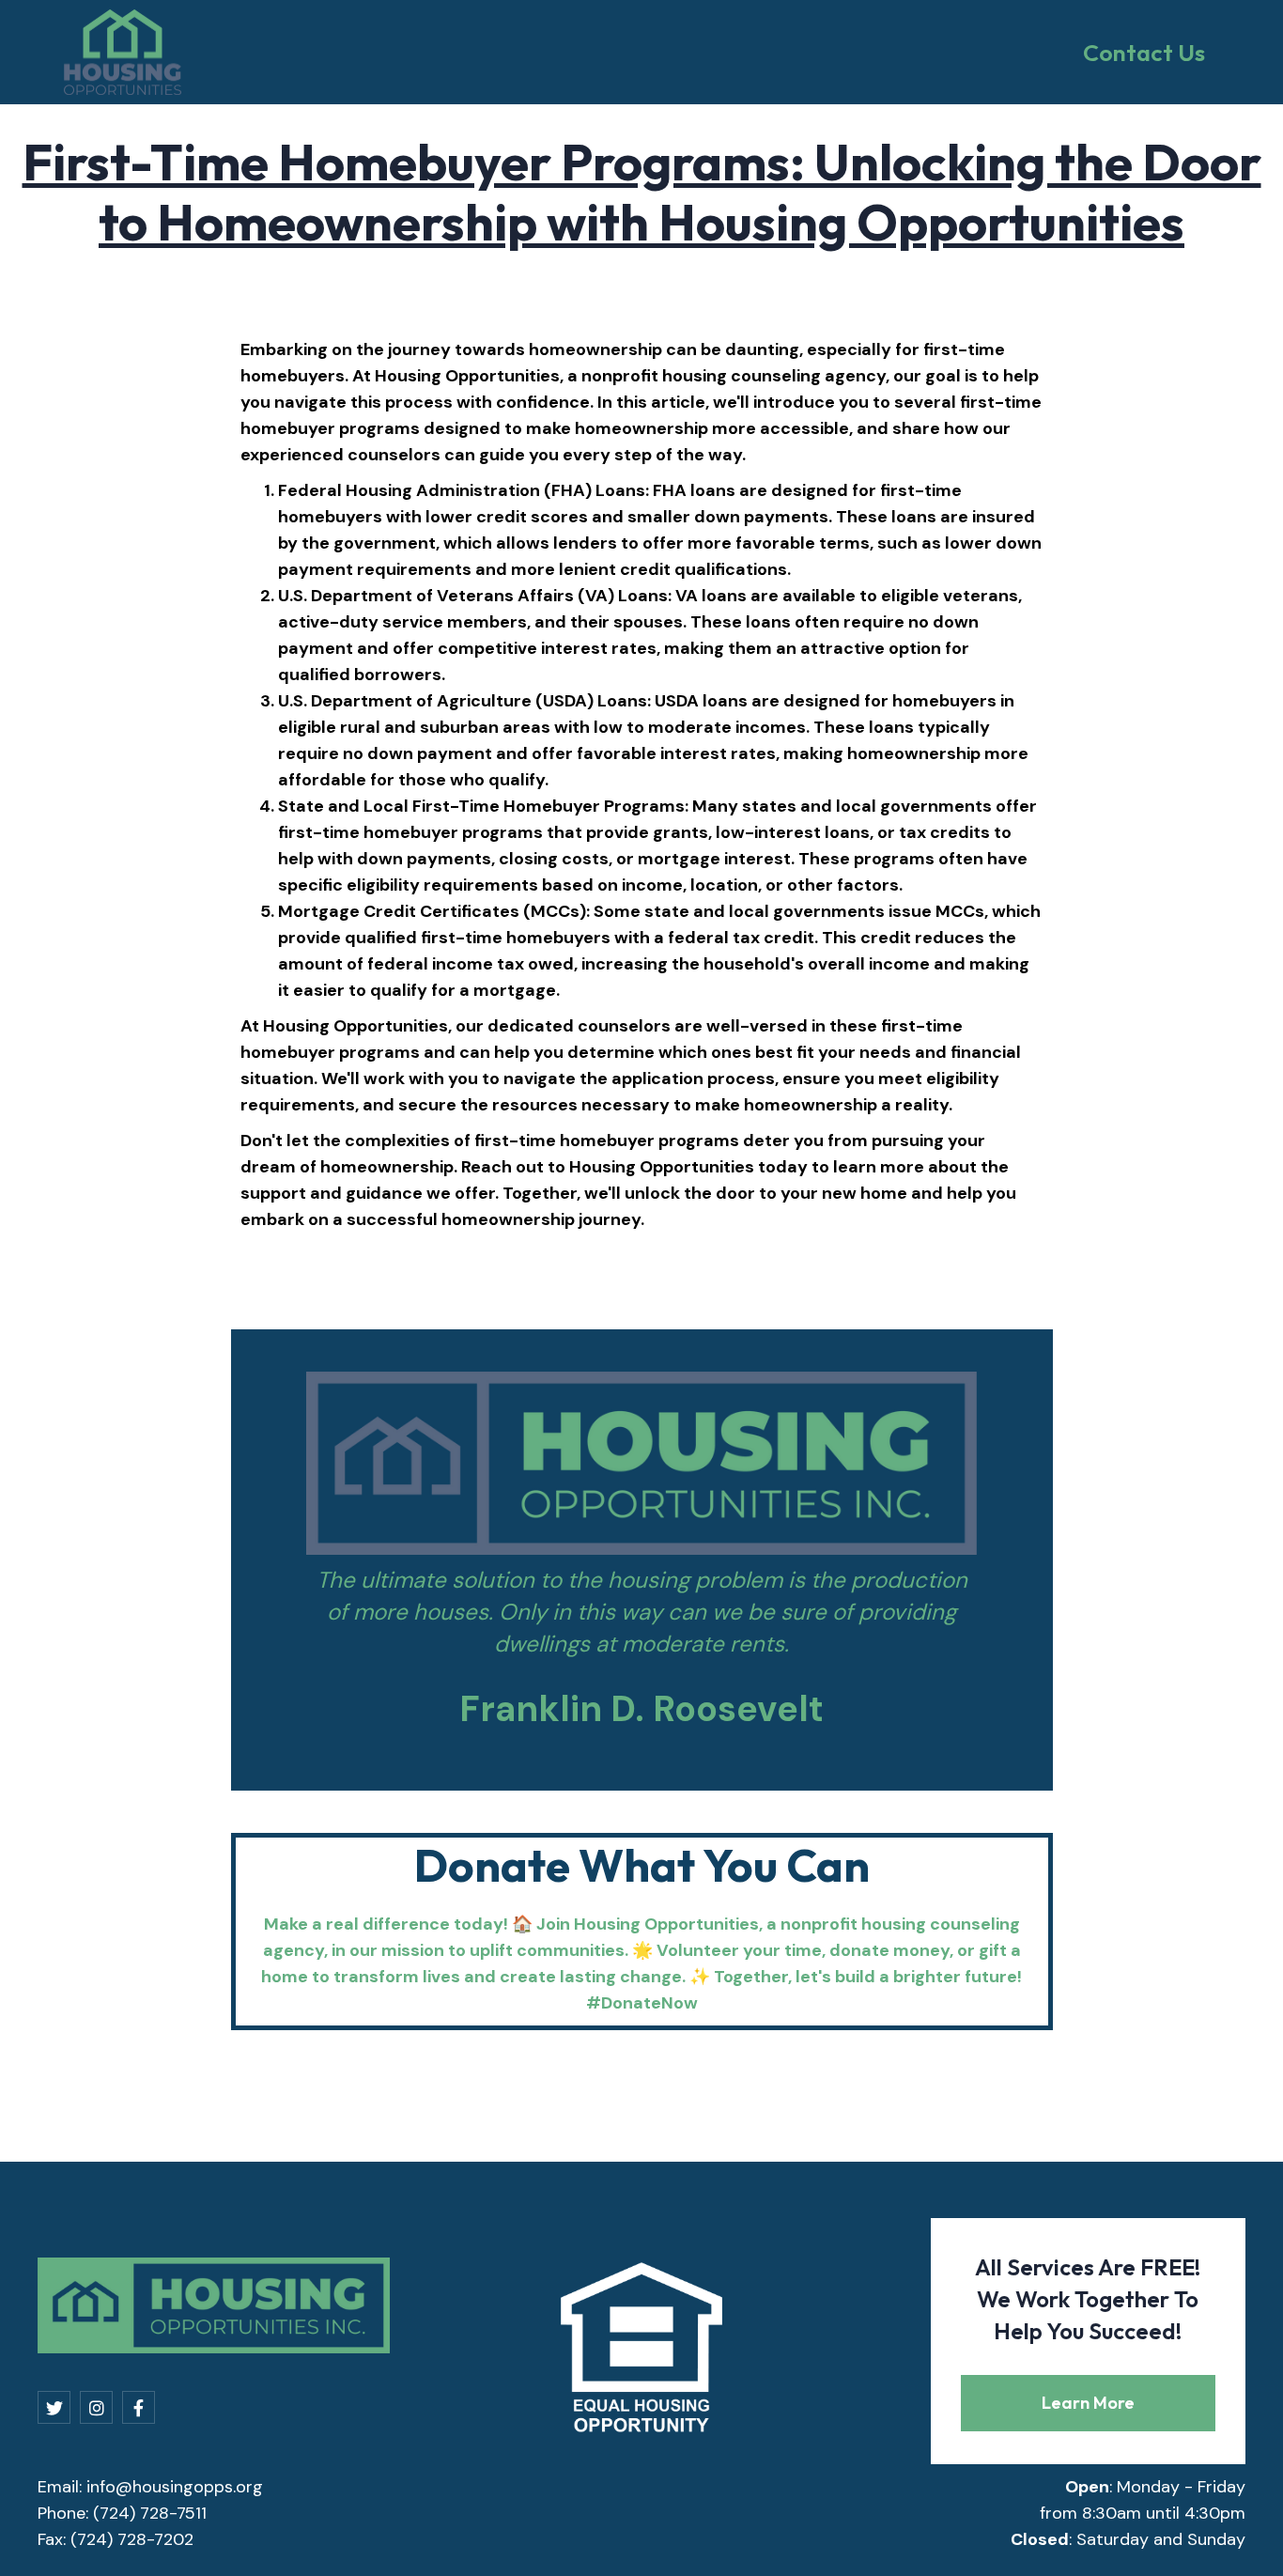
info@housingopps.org (175, 2487)
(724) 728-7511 (150, 2513)
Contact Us (1144, 53)
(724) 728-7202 (132, 2539)
